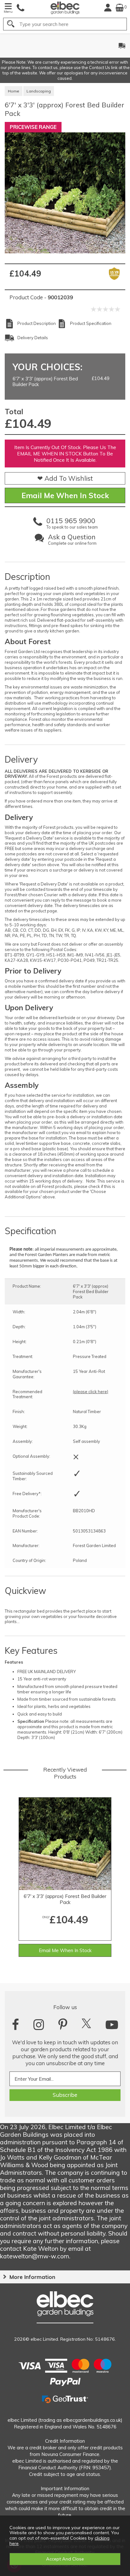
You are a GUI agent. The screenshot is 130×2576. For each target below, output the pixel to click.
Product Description (37, 323)
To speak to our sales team (72, 524)
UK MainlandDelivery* (83, 46)
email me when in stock (65, 495)
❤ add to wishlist (65, 478)
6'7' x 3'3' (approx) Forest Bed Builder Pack (65, 1899)
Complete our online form (72, 540)
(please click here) (91, 1392)
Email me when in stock (65, 1950)
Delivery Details (33, 338)
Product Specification (91, 323)
